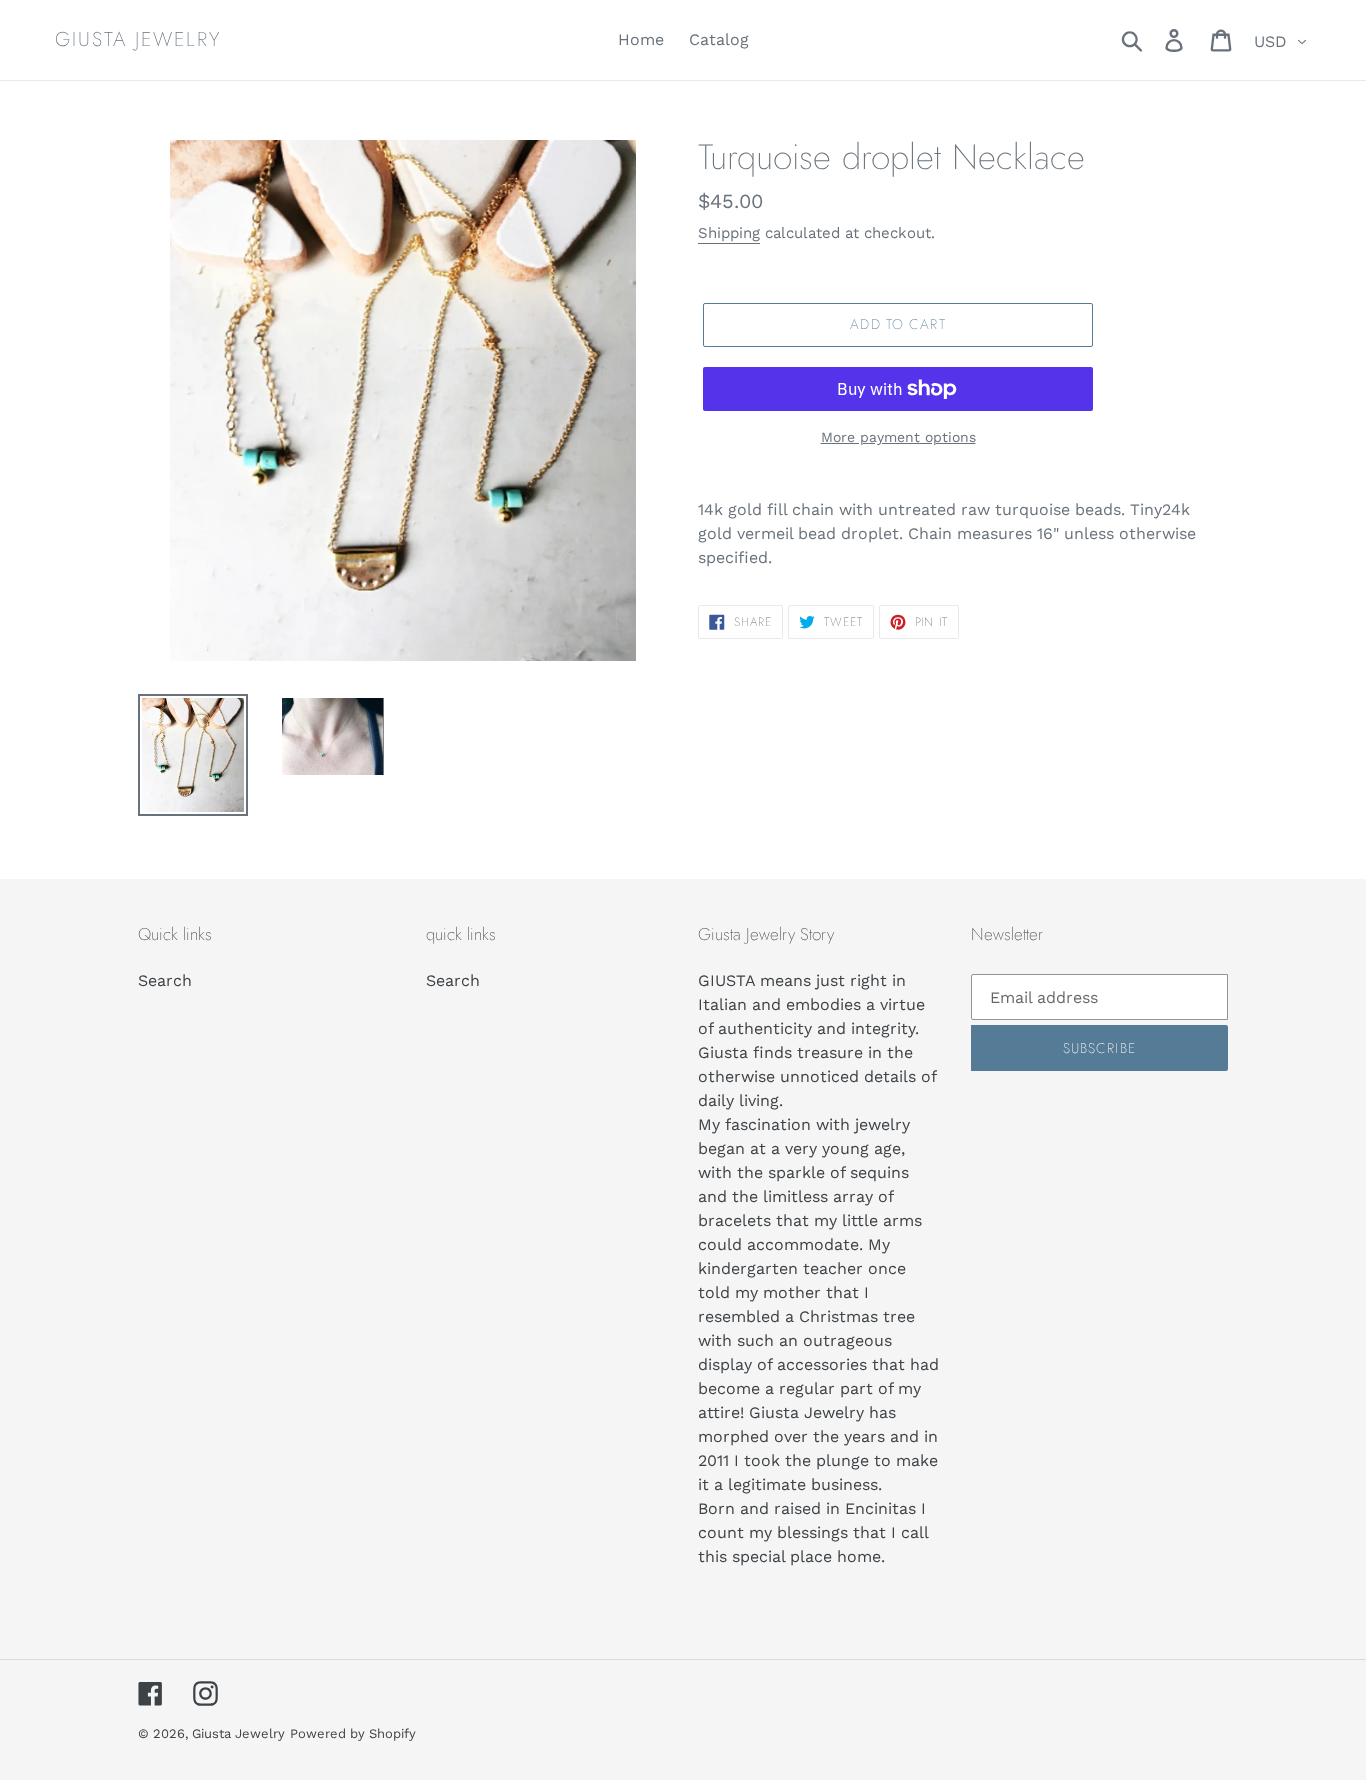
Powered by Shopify (353, 1733)
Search (165, 980)
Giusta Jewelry (138, 40)
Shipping (729, 233)
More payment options (898, 437)
